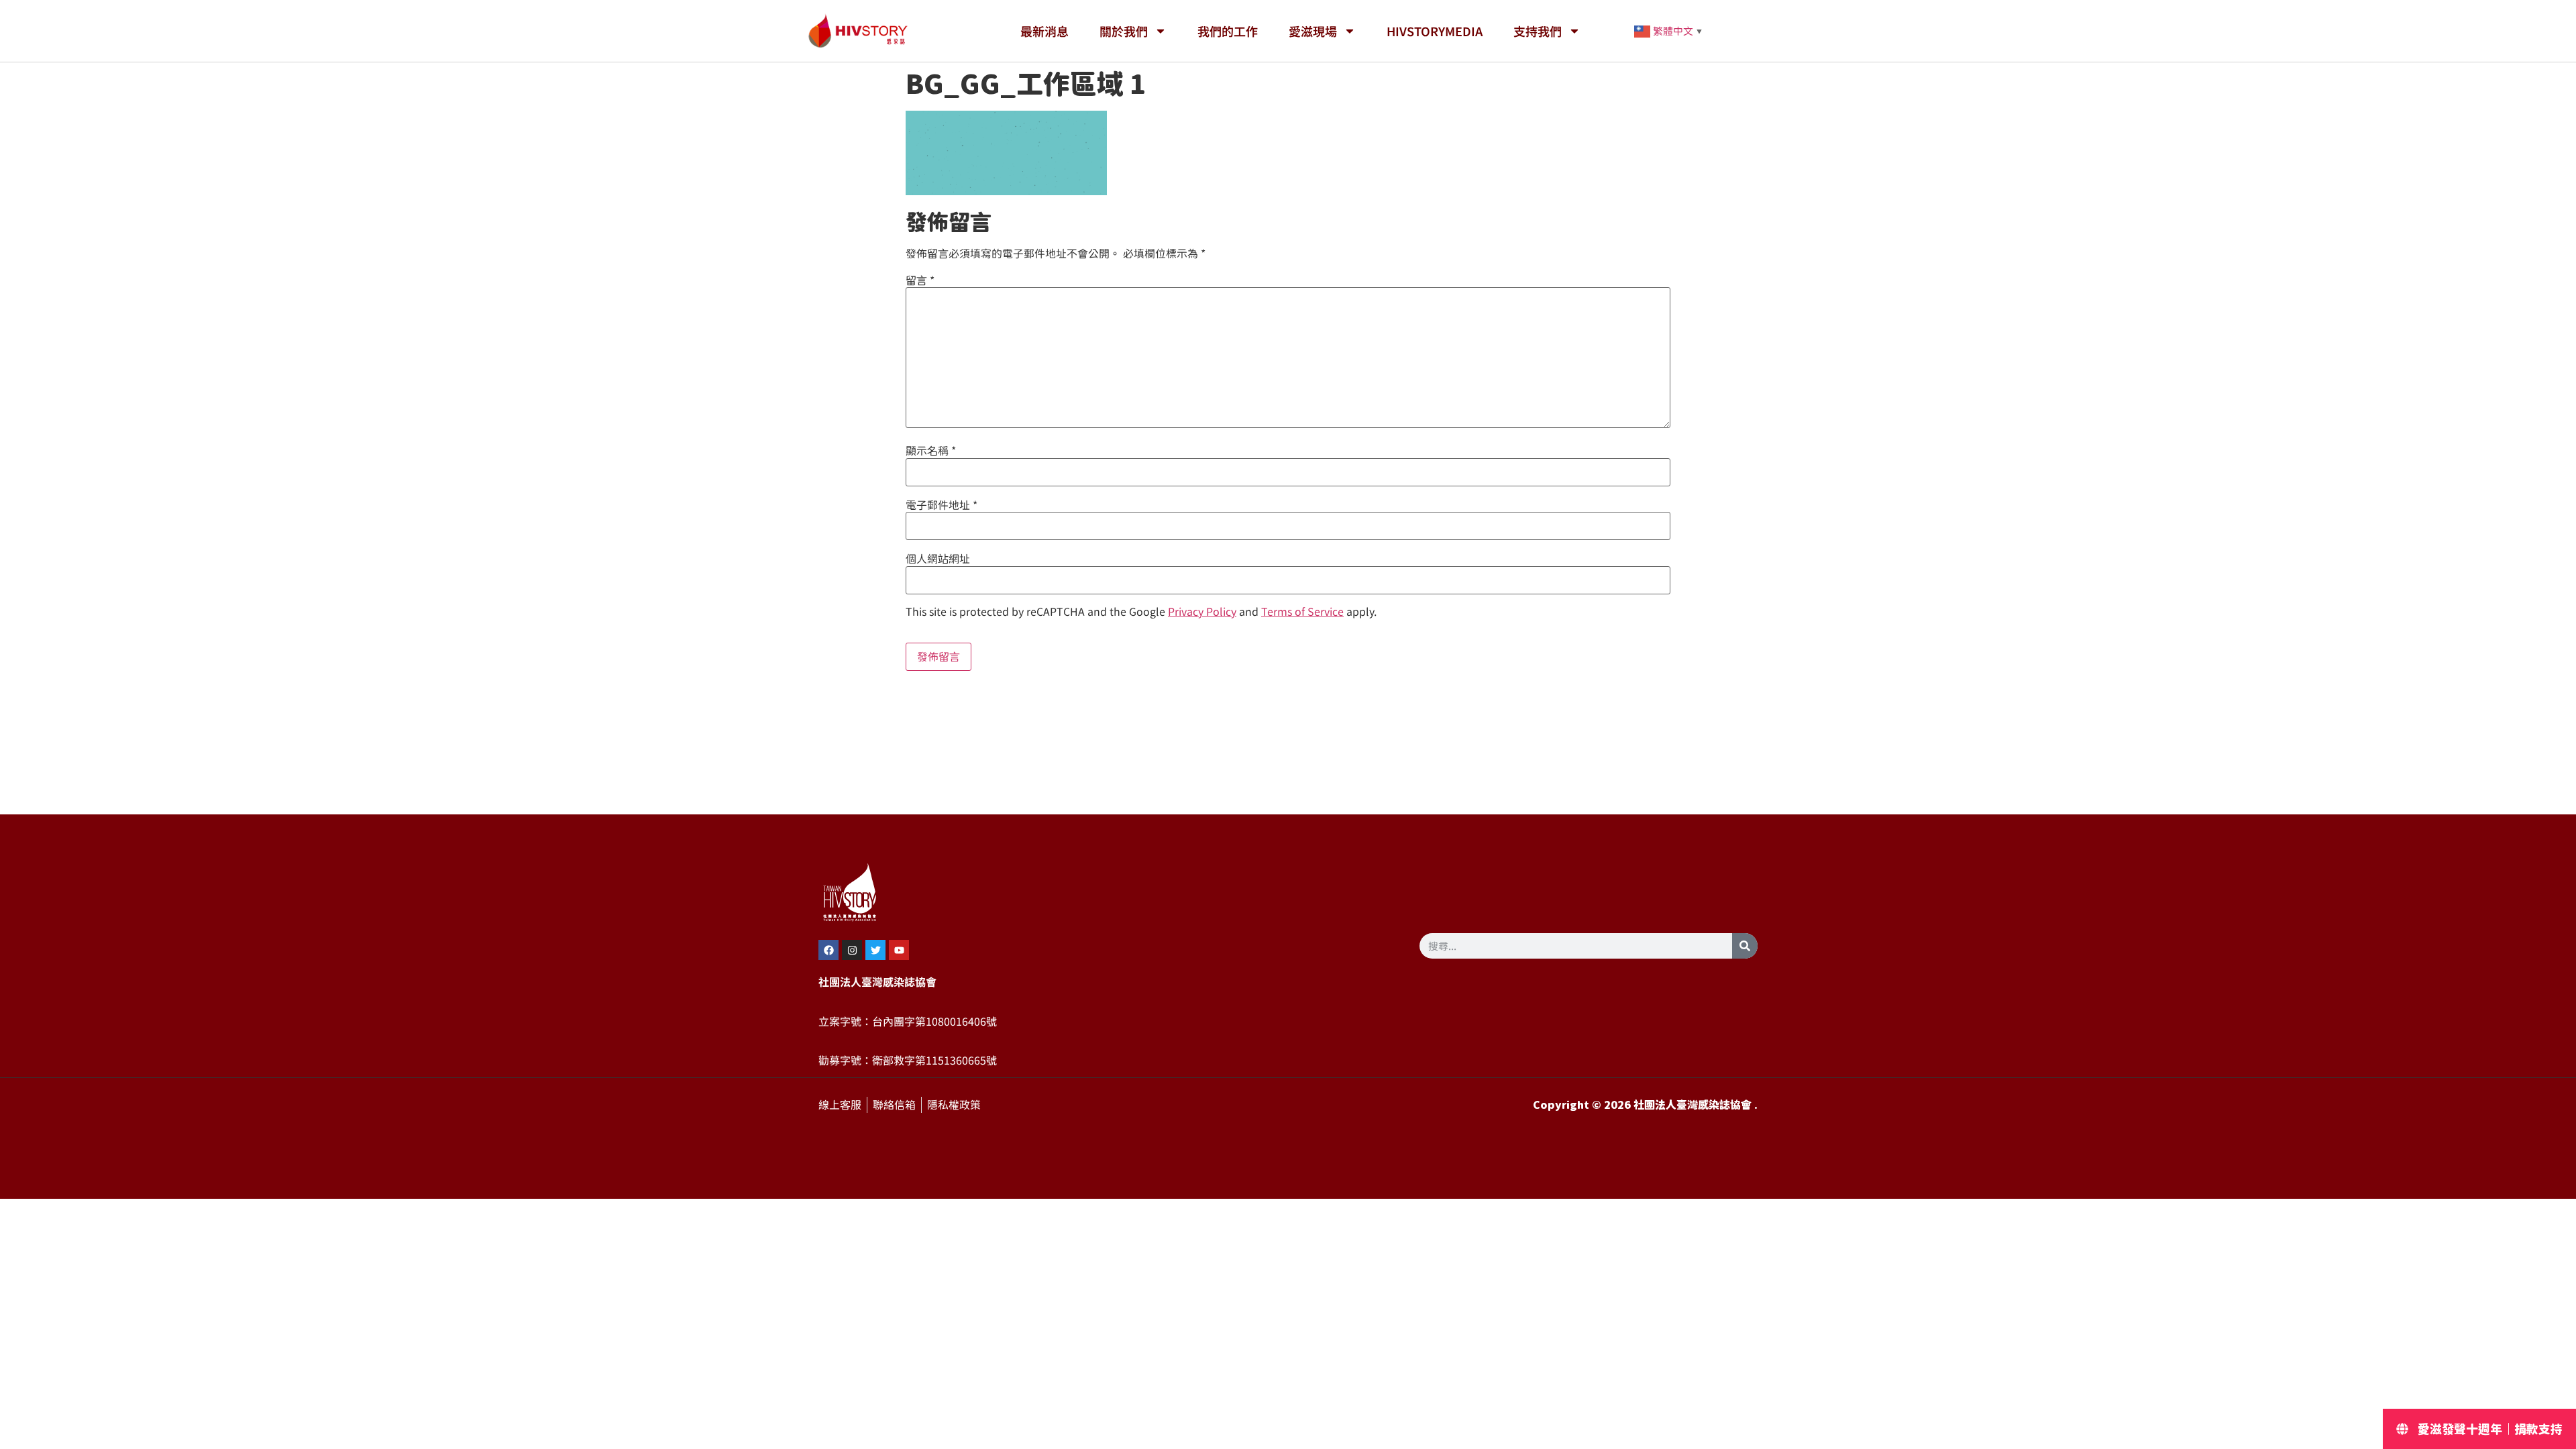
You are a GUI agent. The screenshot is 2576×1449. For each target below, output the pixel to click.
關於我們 (1124, 31)
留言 (920, 280)
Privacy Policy (1202, 612)
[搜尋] (1745, 946)
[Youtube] (899, 950)
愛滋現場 (1313, 31)
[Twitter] (875, 950)
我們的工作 (1228, 31)
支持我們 (1538, 31)
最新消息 (1044, 31)
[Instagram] (852, 950)
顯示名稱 (931, 451)
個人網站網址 (938, 559)
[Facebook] (828, 950)
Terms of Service (1302, 612)
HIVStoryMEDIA (1435, 31)
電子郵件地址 (942, 505)
